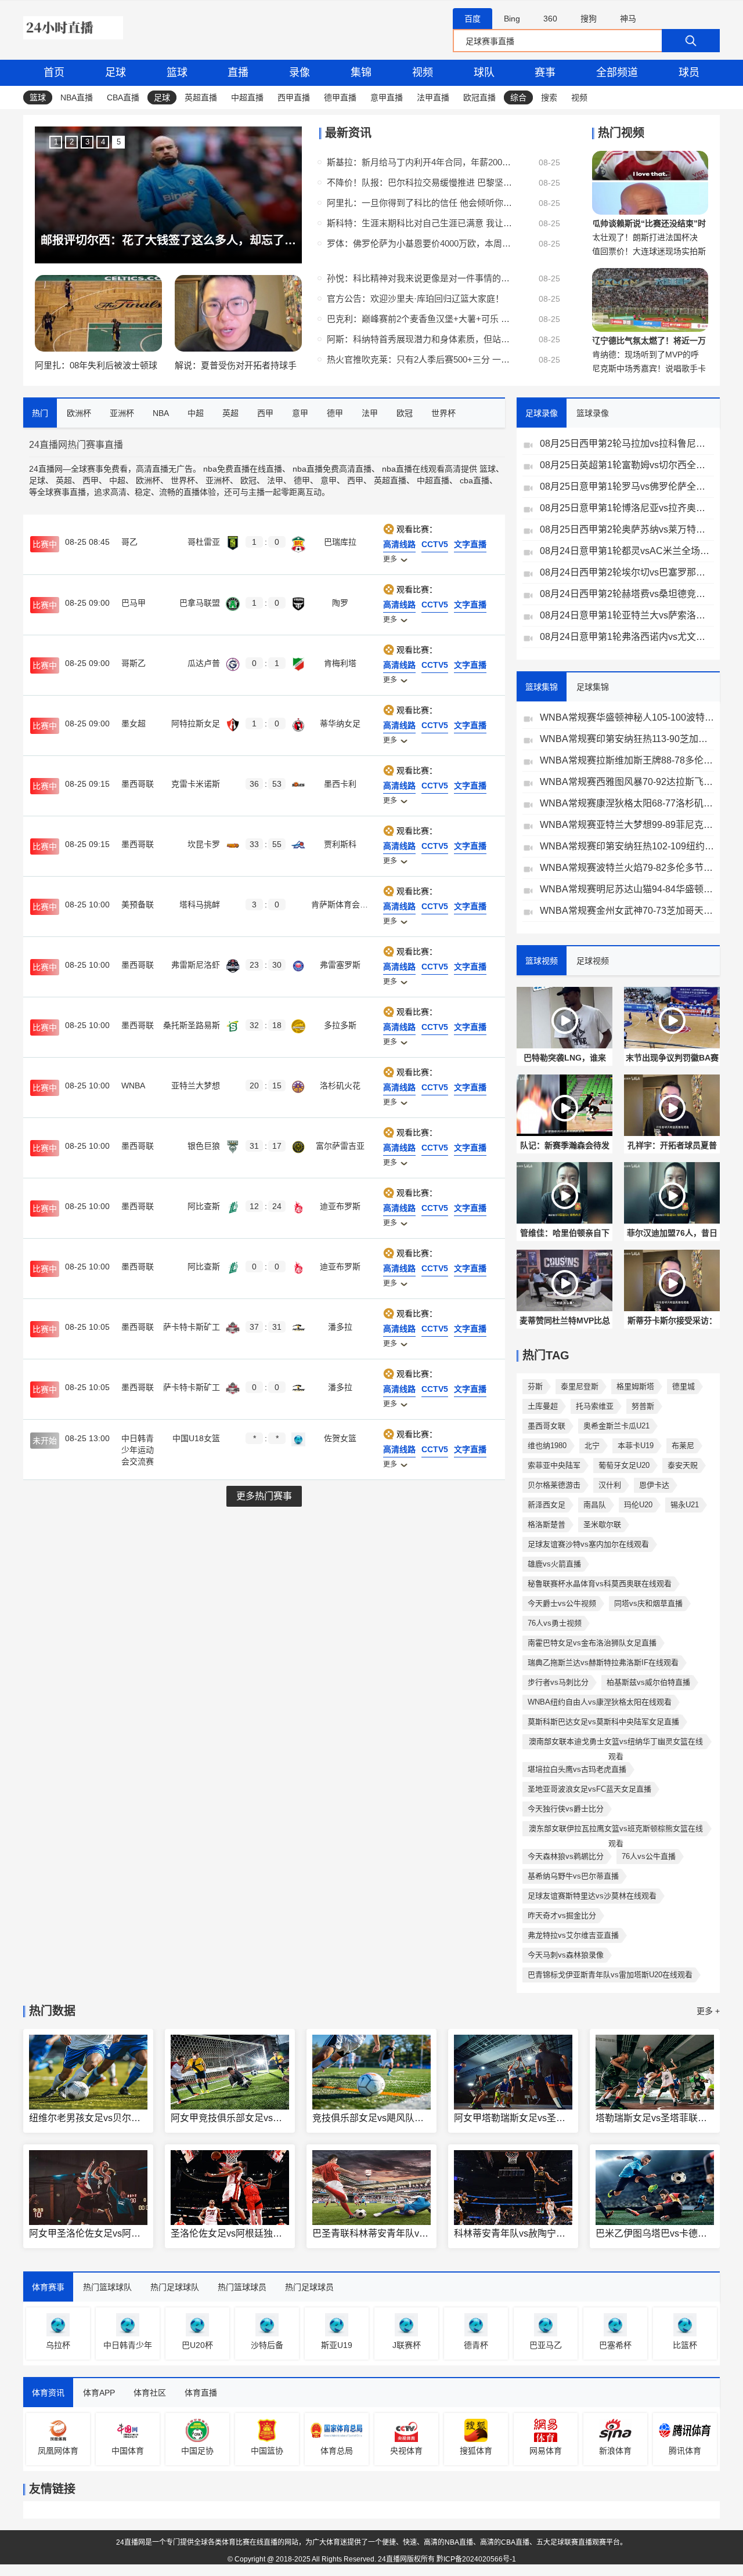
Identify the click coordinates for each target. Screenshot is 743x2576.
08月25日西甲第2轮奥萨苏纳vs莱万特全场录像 (627, 529)
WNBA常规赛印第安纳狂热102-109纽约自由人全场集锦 (627, 846)
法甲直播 (433, 97)
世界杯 (183, 480)
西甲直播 (294, 97)
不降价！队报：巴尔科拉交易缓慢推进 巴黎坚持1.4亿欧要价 (420, 182)
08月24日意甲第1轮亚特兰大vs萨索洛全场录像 (627, 615)
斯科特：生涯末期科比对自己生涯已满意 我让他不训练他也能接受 (420, 223)
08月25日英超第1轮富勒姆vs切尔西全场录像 (627, 465)
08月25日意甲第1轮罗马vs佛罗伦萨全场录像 (627, 486)
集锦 (361, 73)
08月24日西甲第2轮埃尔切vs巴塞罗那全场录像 (627, 572)
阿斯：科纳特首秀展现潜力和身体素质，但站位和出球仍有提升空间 (420, 339)
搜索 (549, 97)
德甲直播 (340, 97)
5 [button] (119, 142)
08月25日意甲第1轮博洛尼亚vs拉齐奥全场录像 (627, 508)
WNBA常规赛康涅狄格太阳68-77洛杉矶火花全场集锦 (627, 803)
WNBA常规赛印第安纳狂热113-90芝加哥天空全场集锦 (627, 739)
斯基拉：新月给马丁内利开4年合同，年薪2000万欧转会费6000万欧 (420, 162)
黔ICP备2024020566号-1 (476, 2559)
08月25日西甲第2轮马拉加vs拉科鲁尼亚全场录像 (627, 444)
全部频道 (617, 73)
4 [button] (103, 142)
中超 (117, 480)
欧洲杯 (148, 480)
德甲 (302, 480)
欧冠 (248, 480)
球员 (689, 73)
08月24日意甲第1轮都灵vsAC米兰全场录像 (627, 551)
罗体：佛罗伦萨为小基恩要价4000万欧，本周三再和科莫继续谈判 (420, 243)
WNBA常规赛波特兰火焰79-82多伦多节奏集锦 (627, 868)
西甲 (91, 480)
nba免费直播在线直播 (243, 469)
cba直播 (475, 480)
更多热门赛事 (264, 1496)
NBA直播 (77, 97)
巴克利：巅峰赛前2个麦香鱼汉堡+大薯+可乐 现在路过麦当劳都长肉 (420, 319)
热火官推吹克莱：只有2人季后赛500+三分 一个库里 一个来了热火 (420, 359)
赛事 (545, 73)
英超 (64, 480)
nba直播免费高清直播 (332, 469)
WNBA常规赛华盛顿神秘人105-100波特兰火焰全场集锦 (627, 717)
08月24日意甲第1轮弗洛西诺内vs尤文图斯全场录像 (627, 637)
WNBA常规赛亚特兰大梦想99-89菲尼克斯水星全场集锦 (627, 825)
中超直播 (247, 97)
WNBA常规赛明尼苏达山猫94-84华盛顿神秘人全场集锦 (627, 889)
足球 (116, 73)
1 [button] (56, 142)
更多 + (708, 2011)
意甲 (329, 480)
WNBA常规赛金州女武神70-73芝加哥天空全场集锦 (627, 911)
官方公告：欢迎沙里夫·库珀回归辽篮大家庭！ (415, 299)
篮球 (177, 73)
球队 (484, 73)
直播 (238, 73)
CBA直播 (123, 97)
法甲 (275, 480)
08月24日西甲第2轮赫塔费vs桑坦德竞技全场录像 (627, 594)
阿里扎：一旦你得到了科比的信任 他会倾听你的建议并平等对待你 (420, 203)
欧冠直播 (479, 97)
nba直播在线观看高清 (421, 469)
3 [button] (87, 142)
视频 (423, 73)
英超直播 (201, 97)
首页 (54, 73)
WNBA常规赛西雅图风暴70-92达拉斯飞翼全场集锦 (627, 782)
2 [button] (72, 142)
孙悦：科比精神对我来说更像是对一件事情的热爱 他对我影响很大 (420, 278)
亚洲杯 (218, 480)
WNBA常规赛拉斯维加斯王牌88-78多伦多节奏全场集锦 (627, 760)
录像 (300, 73)
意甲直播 (387, 97)
